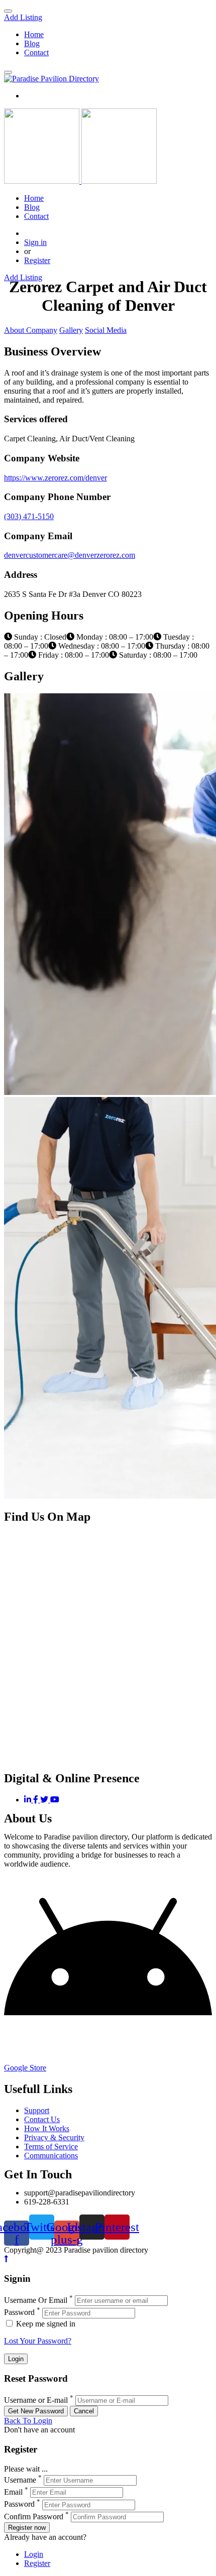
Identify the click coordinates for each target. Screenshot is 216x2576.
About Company (31, 330)
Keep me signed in (45, 2324)
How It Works (47, 2128)
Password (19, 2313)
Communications (51, 2156)
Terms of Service (51, 2146)
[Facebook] (37, 1800)
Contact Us (42, 2119)
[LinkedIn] (29, 1800)
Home (34, 34)
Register (37, 260)
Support (37, 2110)
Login (34, 2554)
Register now (27, 2528)
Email (13, 2492)
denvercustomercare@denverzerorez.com (70, 555)
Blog (32, 43)
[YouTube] (55, 1800)
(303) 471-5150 (29, 516)
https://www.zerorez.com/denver (56, 478)
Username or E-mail (36, 2400)
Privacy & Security (54, 2137)
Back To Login (28, 2421)
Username (20, 2480)
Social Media (106, 330)
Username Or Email (36, 2300)
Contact (36, 52)
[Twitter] (45, 1800)
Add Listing (23, 17)
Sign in (35, 242)
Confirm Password (34, 2517)
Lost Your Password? (38, 2341)
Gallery (71, 330)
